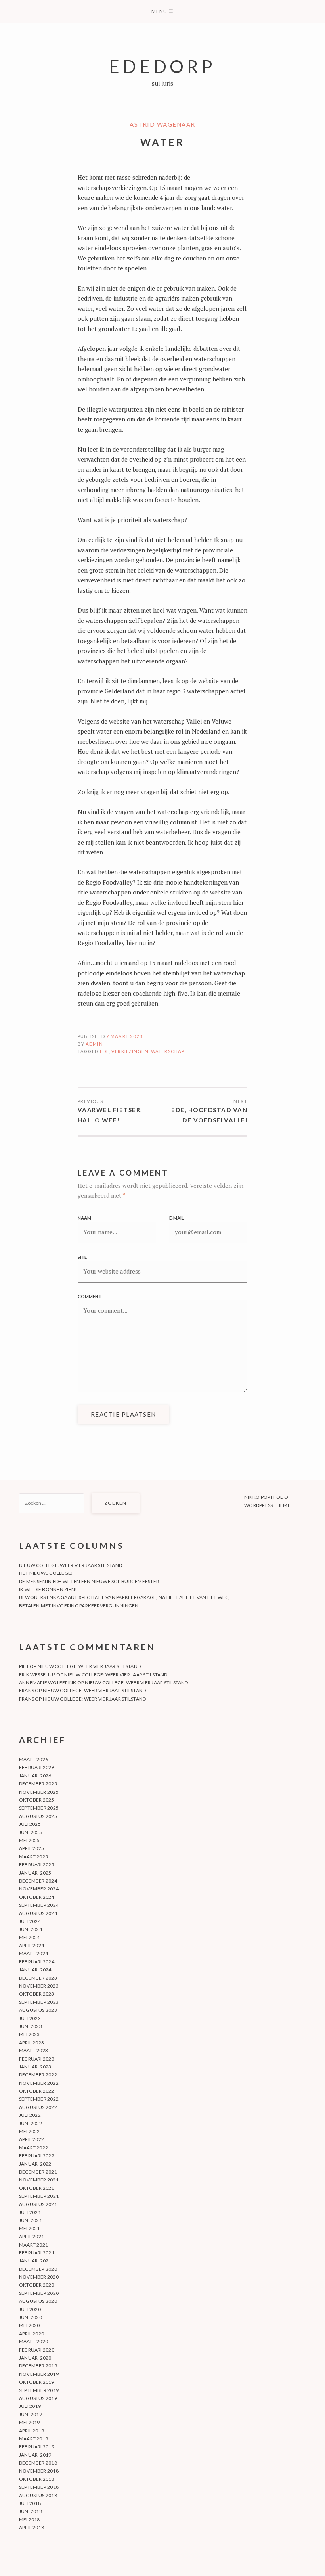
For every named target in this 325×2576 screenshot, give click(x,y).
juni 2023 (31, 2026)
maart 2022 (33, 2148)
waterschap (168, 1051)
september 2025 (39, 1808)
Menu (162, 11)
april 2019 (32, 2431)
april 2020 (32, 2334)
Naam (84, 1218)
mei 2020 (30, 2325)
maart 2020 (33, 2341)
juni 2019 (31, 2414)
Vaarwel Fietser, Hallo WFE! (110, 1115)
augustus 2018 (38, 2495)
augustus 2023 (38, 2010)
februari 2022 (37, 2156)
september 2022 (39, 2099)
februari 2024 (37, 1962)
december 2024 (38, 1881)
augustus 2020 (38, 2301)
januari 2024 (35, 1970)
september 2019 (39, 2390)
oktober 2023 (37, 1994)
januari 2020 (35, 2358)
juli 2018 (30, 2503)
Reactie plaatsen (123, 1414)
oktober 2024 (37, 1897)
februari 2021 (37, 2253)
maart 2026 (33, 1759)
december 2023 (38, 1978)
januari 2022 (35, 2164)
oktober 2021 (37, 2188)
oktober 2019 (37, 2382)
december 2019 (38, 2366)
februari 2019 (37, 2447)
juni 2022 (31, 2123)
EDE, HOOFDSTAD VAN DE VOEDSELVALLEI (209, 1115)
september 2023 (39, 2002)
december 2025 (38, 1784)
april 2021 (32, 2236)
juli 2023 (30, 2018)
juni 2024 (31, 1929)
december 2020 (38, 2269)
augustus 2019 (38, 2398)
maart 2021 (33, 2245)
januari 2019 (35, 2455)
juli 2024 (30, 1921)
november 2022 (39, 2083)
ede (104, 1051)
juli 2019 (30, 2406)
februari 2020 (37, 2350)
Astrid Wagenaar (162, 124)
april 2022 (32, 2139)
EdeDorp (162, 66)
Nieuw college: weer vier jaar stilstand (71, 1565)
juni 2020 (31, 2317)
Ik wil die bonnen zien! (48, 1589)
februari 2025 (37, 1864)
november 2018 (39, 2471)
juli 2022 (30, 2115)
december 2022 (38, 2075)
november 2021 (39, 2180)
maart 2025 (33, 1857)
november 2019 (39, 2374)
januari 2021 (35, 2261)
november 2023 (39, 1986)
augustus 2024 (38, 1913)
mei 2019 (30, 2422)
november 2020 (39, 2277)
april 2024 (32, 1945)
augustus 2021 (38, 2204)
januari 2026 (35, 1776)
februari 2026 (37, 1767)
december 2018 (38, 2463)
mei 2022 (30, 2131)
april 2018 (32, 2527)
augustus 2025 (38, 1816)
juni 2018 (31, 2511)
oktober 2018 (37, 2479)
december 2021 (38, 2172)
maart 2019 (33, 2439)
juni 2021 (31, 2220)
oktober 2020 (37, 2285)
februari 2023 (37, 2059)
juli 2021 (30, 2212)
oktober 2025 (37, 1800)
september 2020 (39, 2293)
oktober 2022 (37, 2091)
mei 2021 (30, 2228)
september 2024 (39, 1905)
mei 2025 (30, 1840)
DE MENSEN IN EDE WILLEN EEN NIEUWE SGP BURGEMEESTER (89, 1581)
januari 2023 (35, 2067)
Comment (90, 1296)
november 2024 (39, 1889)
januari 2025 (35, 1873)
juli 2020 (30, 2309)
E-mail (177, 1218)
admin (94, 1044)
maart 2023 (33, 2050)
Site (82, 1257)
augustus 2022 (38, 2107)
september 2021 (39, 2196)
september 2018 (39, 2487)
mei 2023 (30, 2034)
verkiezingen (130, 1051)
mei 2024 (30, 1937)
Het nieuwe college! (46, 1573)
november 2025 (39, 1792)
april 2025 (32, 1848)
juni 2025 (31, 1832)
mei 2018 (30, 2520)
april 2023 (32, 2043)
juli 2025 (30, 1824)
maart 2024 (33, 1953)
